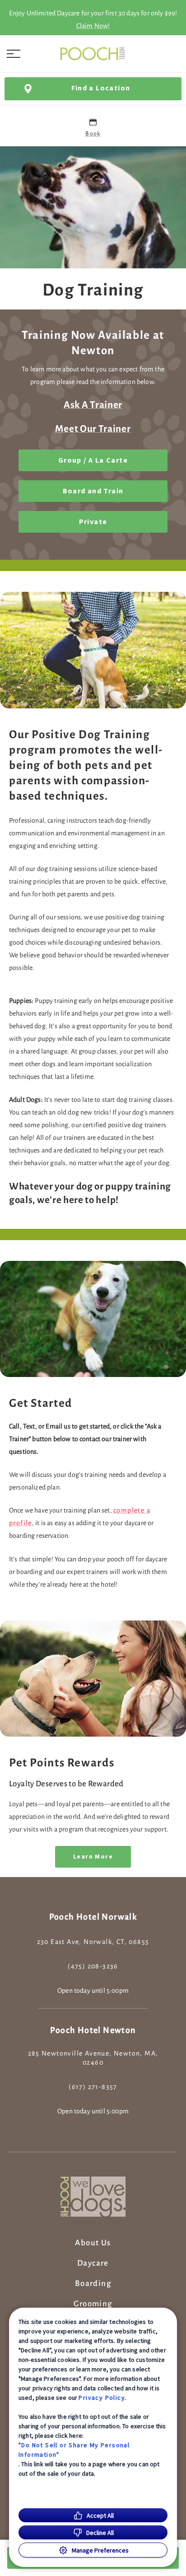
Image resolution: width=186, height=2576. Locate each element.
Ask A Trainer (93, 405)
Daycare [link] (93, 2263)
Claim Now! (93, 26)
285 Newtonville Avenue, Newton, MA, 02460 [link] (93, 2058)
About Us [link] (93, 2243)
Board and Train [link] (93, 491)
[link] (93, 54)
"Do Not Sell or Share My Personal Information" (74, 2450)
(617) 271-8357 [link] (93, 2087)
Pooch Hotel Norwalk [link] (93, 1917)
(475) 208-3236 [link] (93, 1966)
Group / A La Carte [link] (93, 460)
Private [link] (93, 522)
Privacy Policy (102, 2398)
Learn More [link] (93, 1857)
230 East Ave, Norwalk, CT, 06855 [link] (93, 1942)
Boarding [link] (93, 2284)
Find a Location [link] (101, 88)
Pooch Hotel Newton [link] (93, 2030)
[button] (14, 54)
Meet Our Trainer (93, 429)
